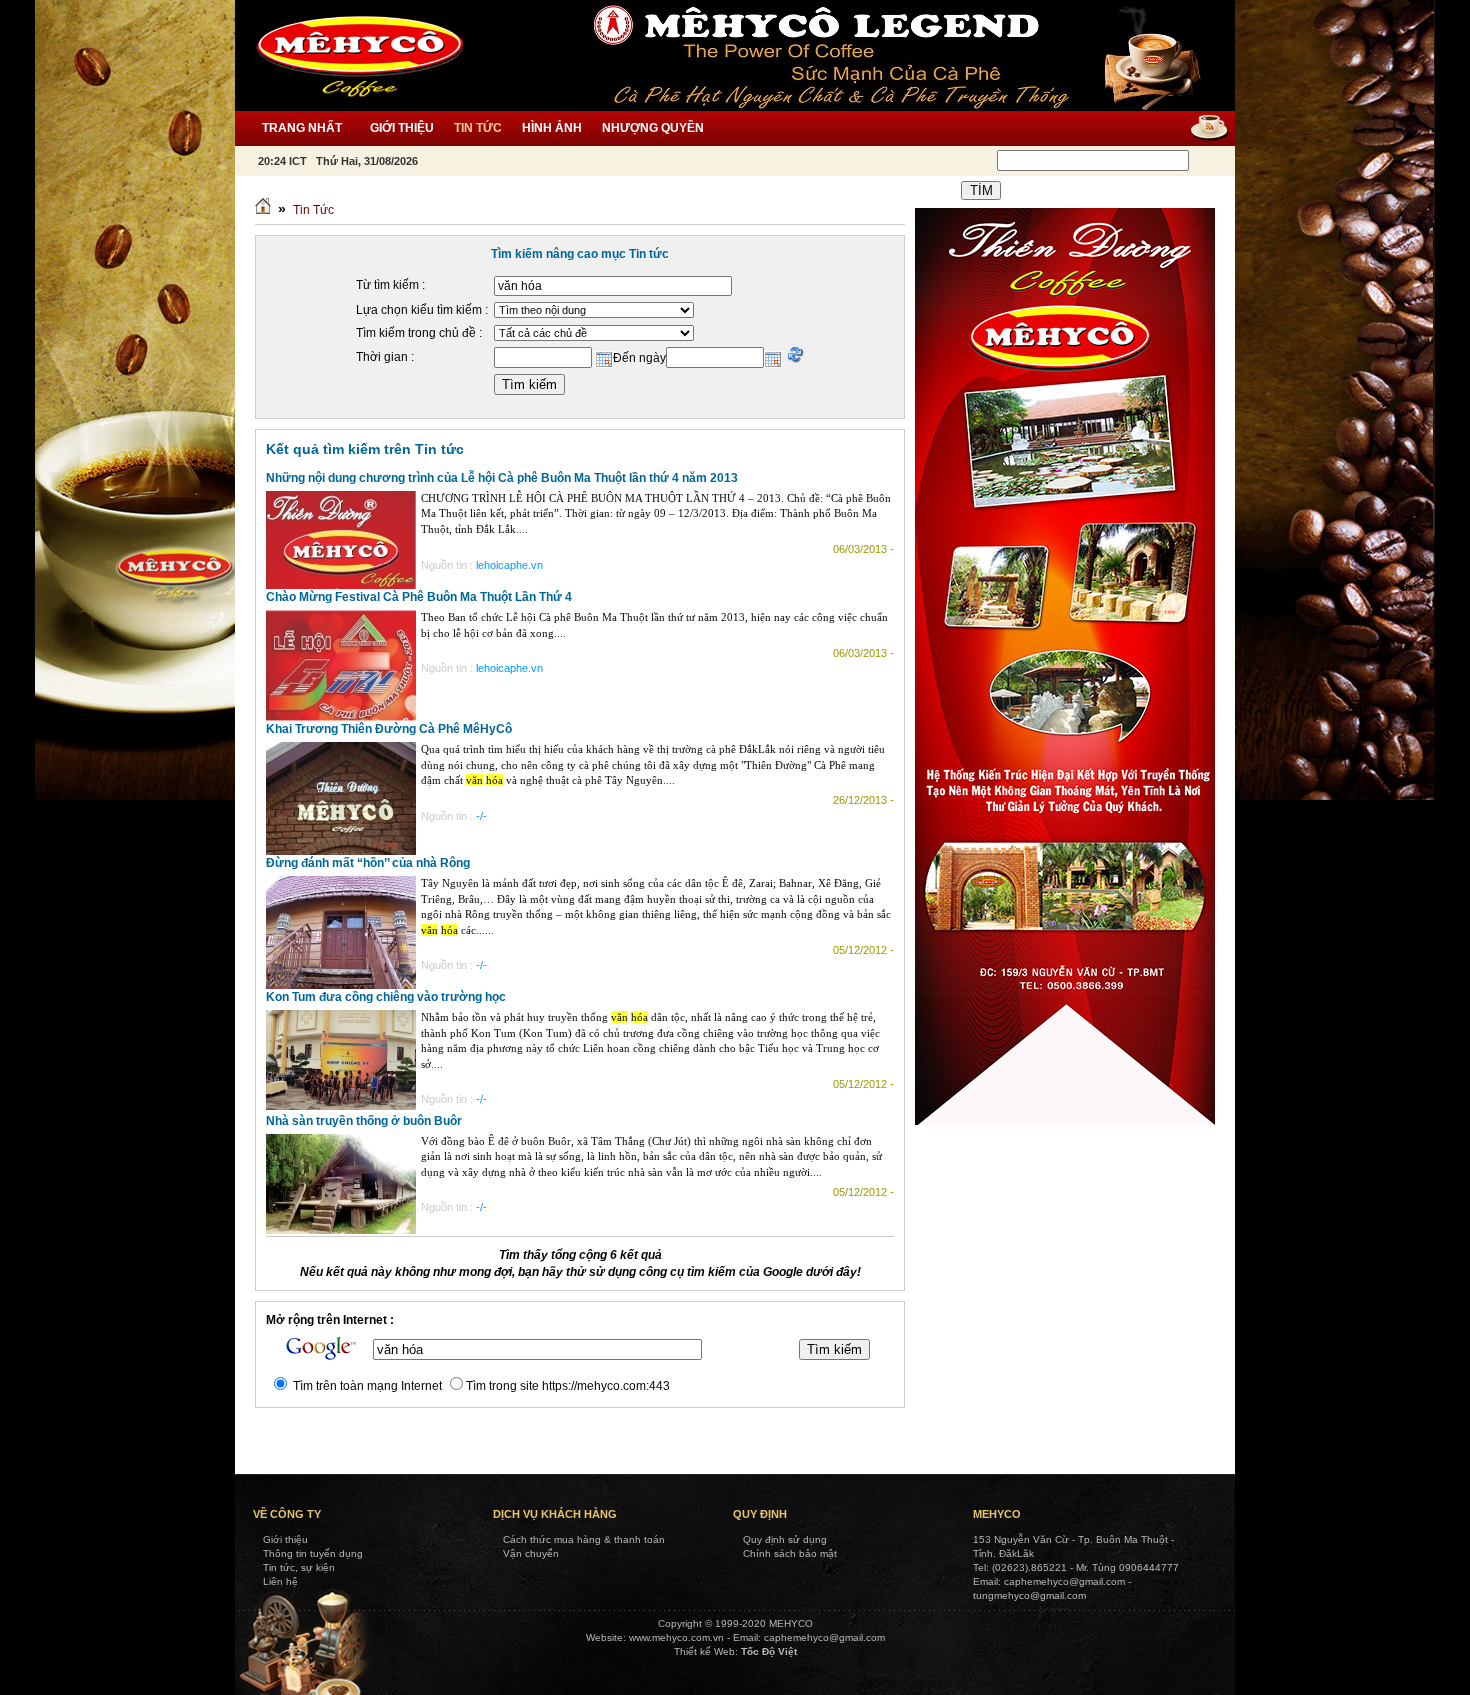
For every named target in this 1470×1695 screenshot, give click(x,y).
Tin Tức (313, 210)
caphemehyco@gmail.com (824, 1637)
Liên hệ (280, 1581)
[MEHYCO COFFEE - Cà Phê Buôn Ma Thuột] (360, 55)
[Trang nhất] (263, 210)
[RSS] (1202, 128)
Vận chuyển (531, 1553)
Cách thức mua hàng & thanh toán (584, 1539)
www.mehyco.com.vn (676, 1637)
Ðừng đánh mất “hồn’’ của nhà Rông (368, 863)
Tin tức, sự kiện (299, 1567)
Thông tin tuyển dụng (313, 1553)
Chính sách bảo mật (790, 1553)
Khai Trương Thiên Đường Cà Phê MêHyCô (389, 729)
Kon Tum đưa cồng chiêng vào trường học (386, 997)
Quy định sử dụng (785, 1539)
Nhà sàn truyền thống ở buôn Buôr (364, 1121)
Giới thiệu (285, 1539)
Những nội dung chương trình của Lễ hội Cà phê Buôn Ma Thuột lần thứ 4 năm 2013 (502, 478)
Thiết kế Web (704, 1651)
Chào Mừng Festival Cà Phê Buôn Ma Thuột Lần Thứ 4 (419, 597)
